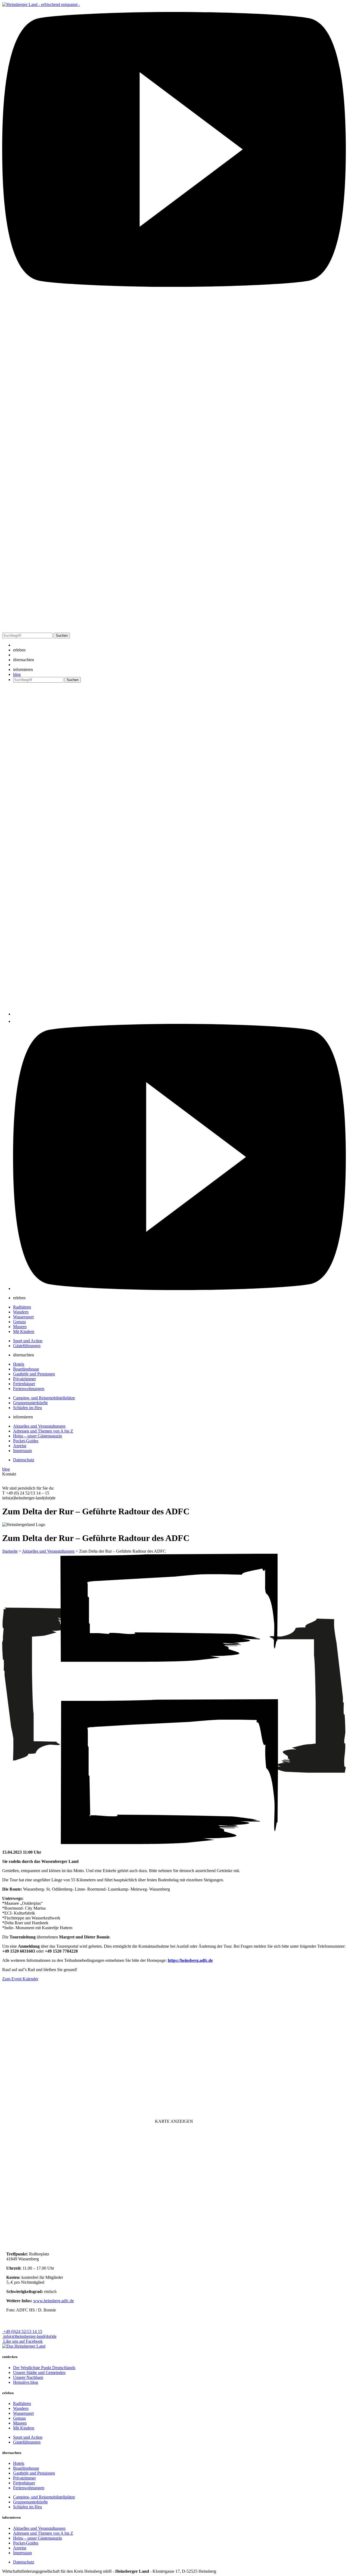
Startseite (10, 1551)
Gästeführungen (27, 1346)
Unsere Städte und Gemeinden (39, 2373)
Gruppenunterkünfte (30, 1403)
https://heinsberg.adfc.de (190, 1960)
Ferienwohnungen (29, 1389)
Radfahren (22, 1307)
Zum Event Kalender (20, 1979)
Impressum (22, 1451)
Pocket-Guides (26, 1441)
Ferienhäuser (24, 1384)
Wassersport (23, 1317)
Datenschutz (24, 1460)
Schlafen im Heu (27, 1408)
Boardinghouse (26, 1369)
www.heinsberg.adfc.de (54, 2301)
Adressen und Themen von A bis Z (43, 1431)
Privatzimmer (24, 1379)
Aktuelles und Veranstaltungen (39, 1426)
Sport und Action (28, 1341)
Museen (20, 1327)
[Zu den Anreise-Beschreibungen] (24, 2346)
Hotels (19, 1364)
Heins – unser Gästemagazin (38, 1436)
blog (17, 674)
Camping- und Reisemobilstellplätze (44, 1398)
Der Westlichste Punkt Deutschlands (44, 2368)
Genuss (19, 1322)
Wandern (21, 1312)
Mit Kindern (24, 1331)
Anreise (20, 1446)
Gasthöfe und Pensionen (34, 1374)
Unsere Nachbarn (28, 2377)
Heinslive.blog (26, 2382)
